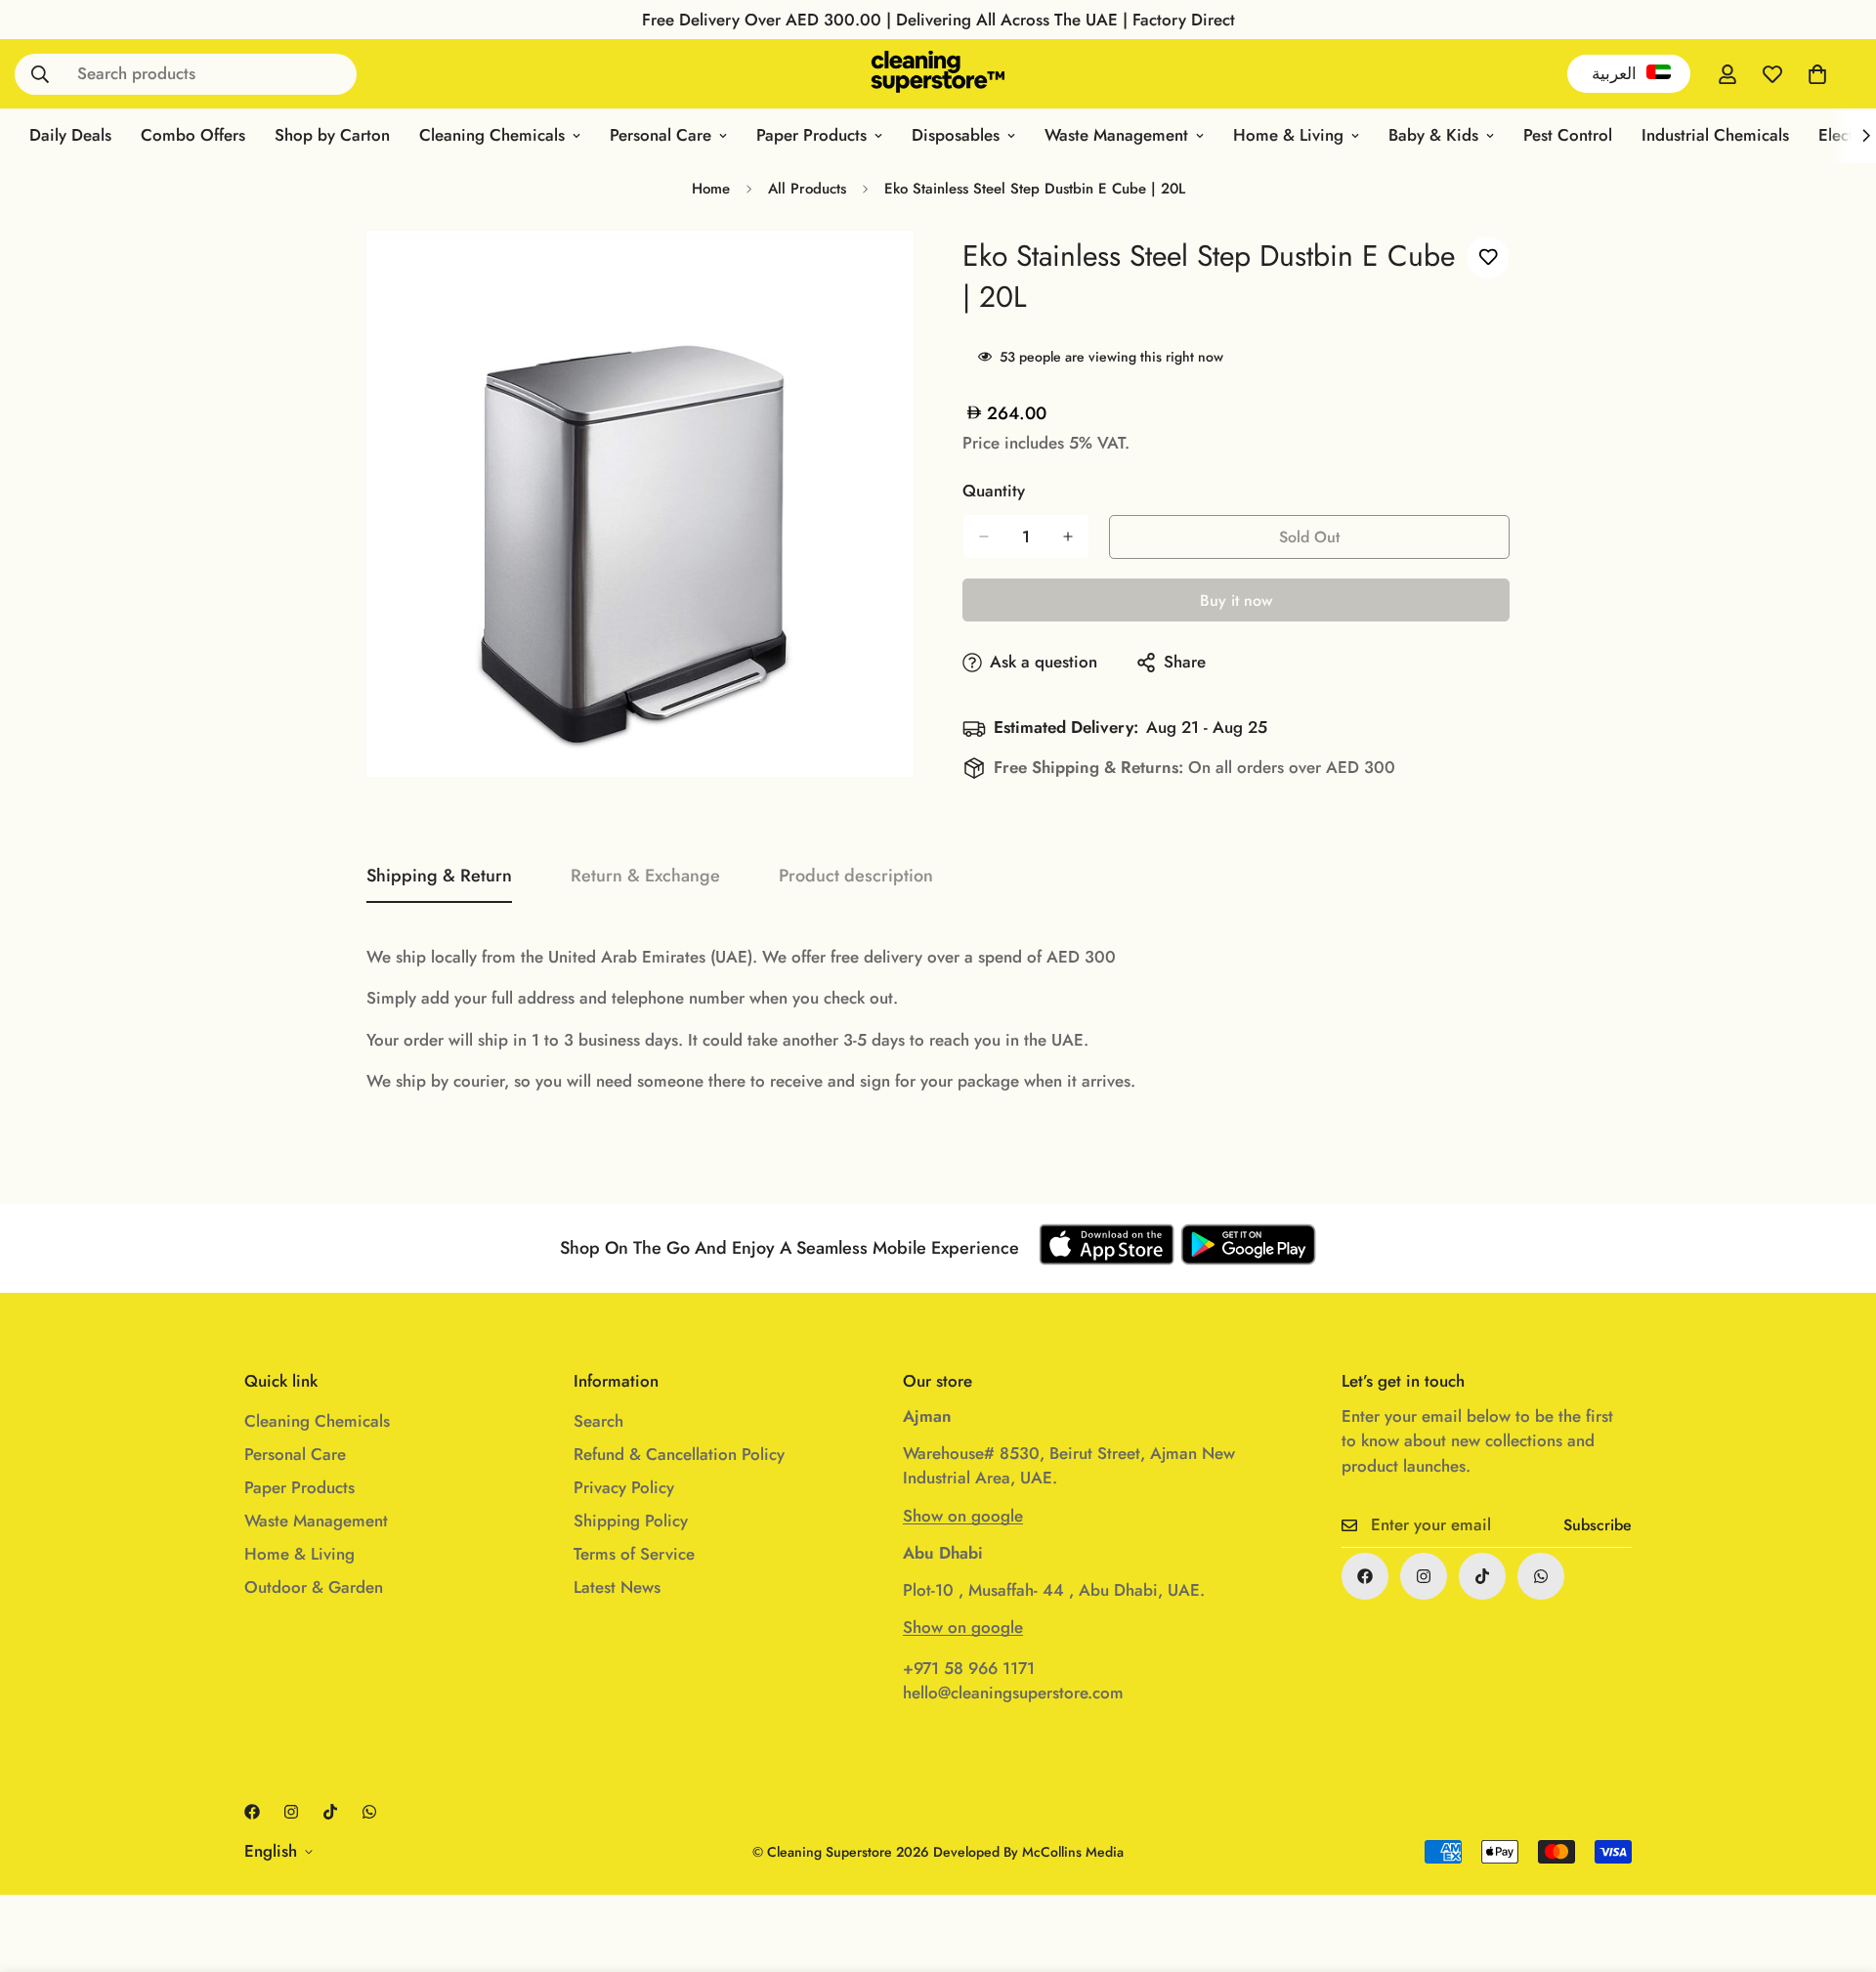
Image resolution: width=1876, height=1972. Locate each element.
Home (711, 189)
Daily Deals (70, 135)
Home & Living (1288, 135)
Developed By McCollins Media (1028, 1852)
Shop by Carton (332, 135)
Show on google (963, 1516)
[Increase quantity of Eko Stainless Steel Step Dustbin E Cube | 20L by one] (1068, 536)
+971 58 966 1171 (969, 1668)
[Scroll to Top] (1838, 1865)
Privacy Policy (624, 1487)
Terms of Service (634, 1554)
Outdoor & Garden (314, 1587)
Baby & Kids (1433, 135)
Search (598, 1421)
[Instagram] (1424, 1576)
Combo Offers (193, 135)
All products (807, 189)
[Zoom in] (877, 272)
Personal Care (661, 135)
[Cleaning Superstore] (938, 74)
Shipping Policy (631, 1521)
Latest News (617, 1587)
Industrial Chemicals (1715, 135)
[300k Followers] (1365, 1576)
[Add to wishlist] (1488, 257)
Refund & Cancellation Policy (679, 1454)
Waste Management (1116, 135)
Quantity (994, 491)
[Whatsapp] (1541, 1576)
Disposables (956, 135)
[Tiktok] (1482, 1576)
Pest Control (1568, 135)
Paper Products (811, 135)
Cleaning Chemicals (492, 135)
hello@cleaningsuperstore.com (1013, 1693)
